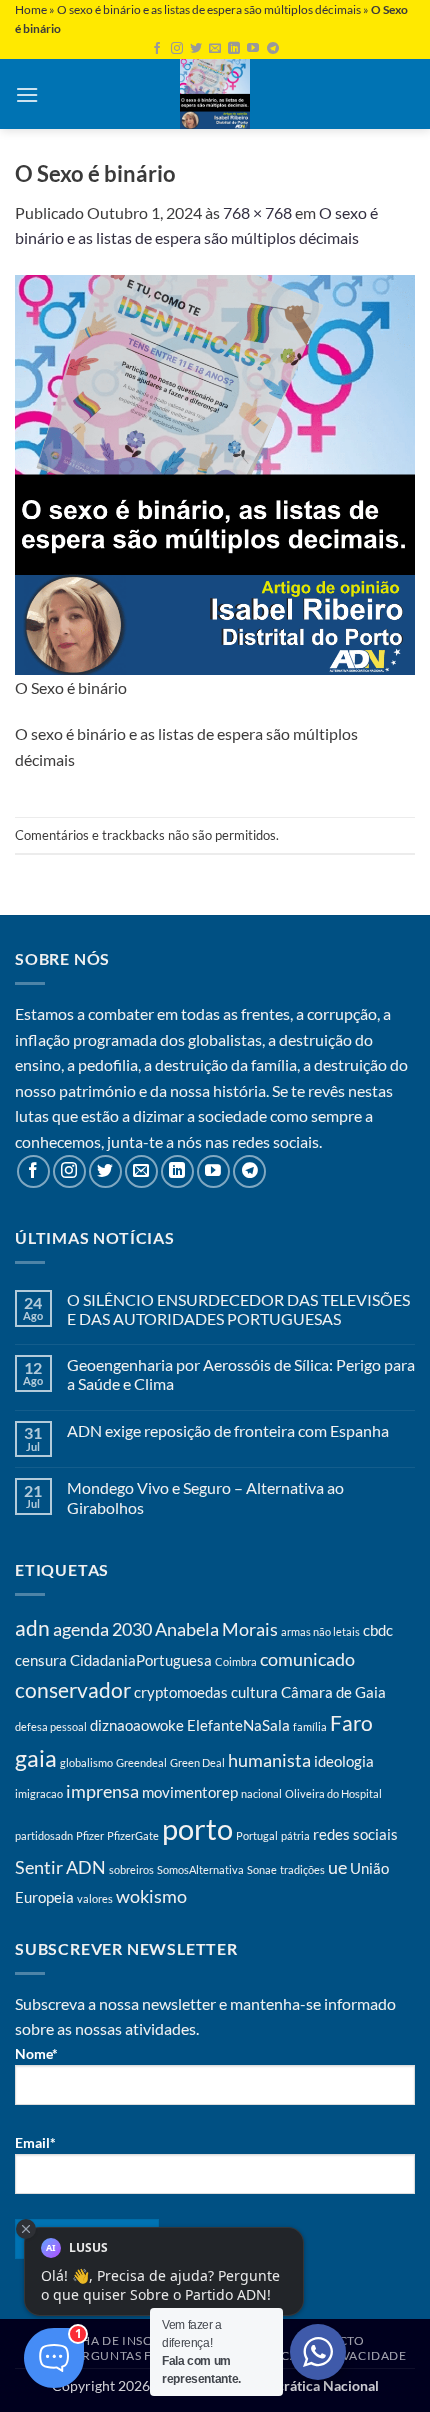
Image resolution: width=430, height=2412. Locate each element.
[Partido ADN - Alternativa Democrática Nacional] (215, 94)
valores (95, 1898)
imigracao (39, 1793)
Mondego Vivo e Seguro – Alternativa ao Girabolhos (205, 1497)
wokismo (151, 1896)
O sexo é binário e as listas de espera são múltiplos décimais (209, 9)
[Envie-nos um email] (215, 49)
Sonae (262, 1869)
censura (41, 1660)
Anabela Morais (216, 1629)
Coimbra (236, 1661)
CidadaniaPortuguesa (141, 1660)
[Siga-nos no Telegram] (273, 49)
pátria (295, 1835)
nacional (261, 1793)
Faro (351, 1723)
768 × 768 (257, 212)
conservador (73, 1690)
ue (337, 1867)
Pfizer (90, 1835)
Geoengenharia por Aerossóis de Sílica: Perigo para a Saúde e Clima (241, 1374)
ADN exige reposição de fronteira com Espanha (228, 1430)
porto (197, 1828)
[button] (27, 94)
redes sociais (355, 1834)
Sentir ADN (60, 1867)
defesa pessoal (51, 1726)
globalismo (86, 1762)
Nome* (36, 2053)
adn (32, 1628)
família (310, 1726)
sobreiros (131, 1869)
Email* (35, 2142)
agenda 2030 (102, 1629)
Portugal (257, 1835)
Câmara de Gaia (333, 1692)
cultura (254, 1692)
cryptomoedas (181, 1692)
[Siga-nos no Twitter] (196, 49)
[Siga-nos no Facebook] (157, 49)
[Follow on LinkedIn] (234, 49)
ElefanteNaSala (238, 1725)
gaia (36, 1758)
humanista (269, 1760)
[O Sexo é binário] (215, 472)
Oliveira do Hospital (333, 1793)
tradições (302, 1869)
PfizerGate (133, 1835)
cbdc (378, 1630)
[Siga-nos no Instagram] (177, 49)
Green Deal (197, 1762)
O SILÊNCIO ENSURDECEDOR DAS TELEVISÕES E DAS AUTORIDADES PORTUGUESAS (238, 1309)
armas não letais (320, 1631)
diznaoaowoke (137, 1725)
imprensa (102, 1791)
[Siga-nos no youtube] (253, 49)
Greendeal (141, 1762)
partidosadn (44, 1835)
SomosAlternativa (200, 1869)
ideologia (344, 1761)
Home (31, 9)
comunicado (307, 1659)
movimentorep (190, 1792)
